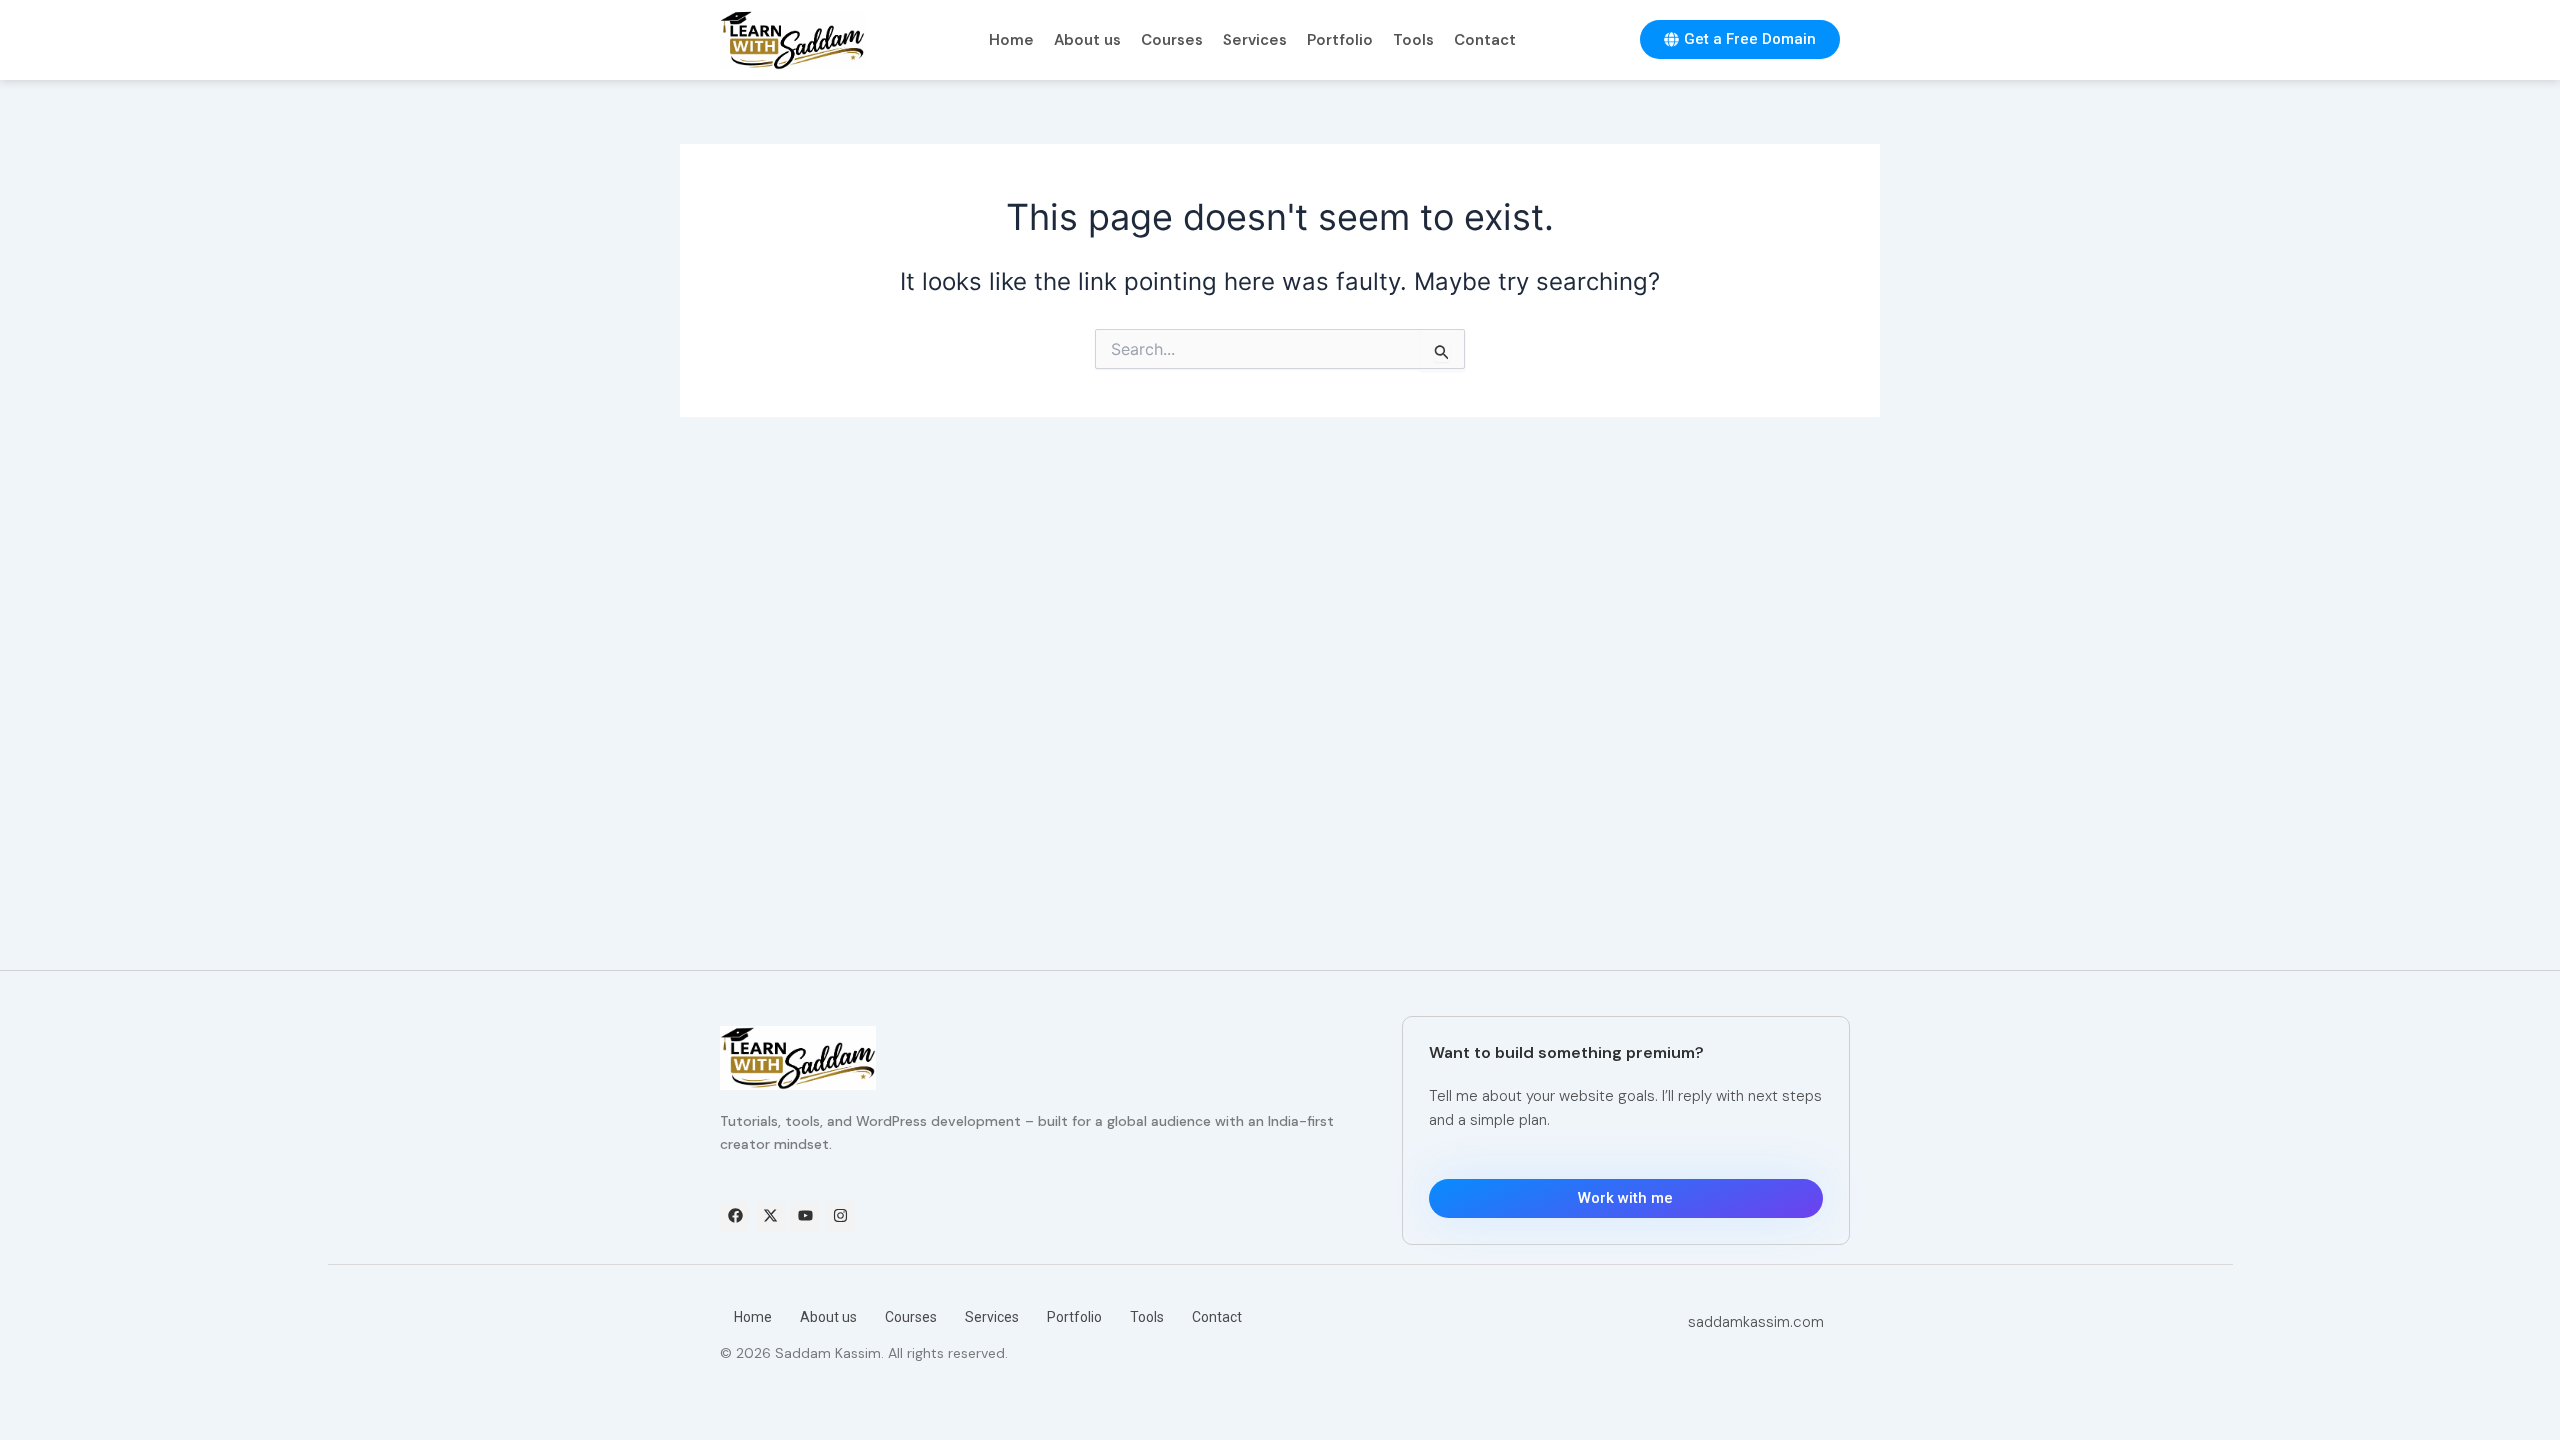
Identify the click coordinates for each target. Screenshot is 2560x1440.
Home (1011, 40)
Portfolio (1340, 40)
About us (1087, 40)
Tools (1413, 40)
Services (1255, 40)
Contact (1485, 40)
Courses (1172, 40)
